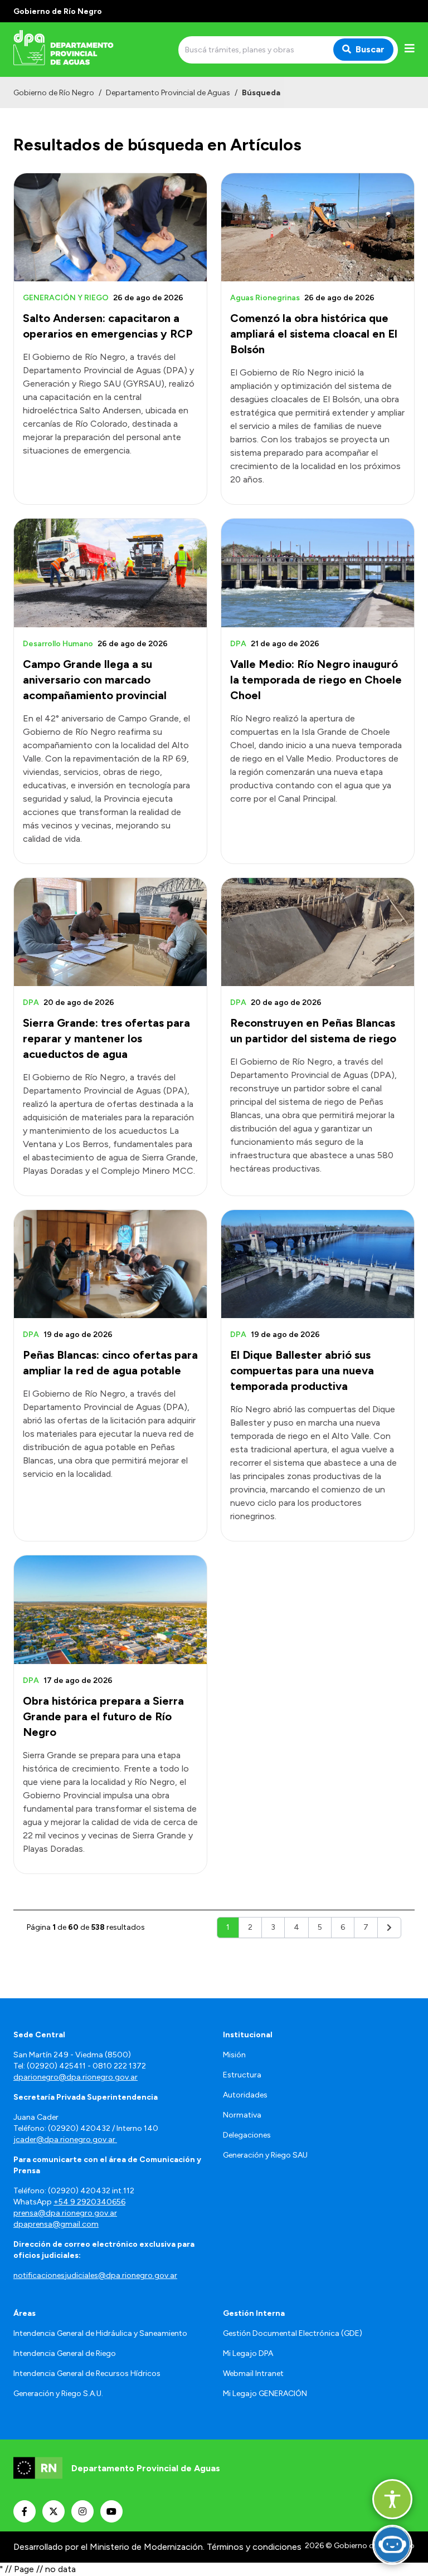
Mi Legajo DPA (248, 2353)
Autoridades (245, 2095)
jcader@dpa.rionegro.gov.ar (65, 2140)
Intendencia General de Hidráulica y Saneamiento (100, 2333)
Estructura (242, 2075)
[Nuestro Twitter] (53, 2511)
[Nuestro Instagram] (82, 2511)
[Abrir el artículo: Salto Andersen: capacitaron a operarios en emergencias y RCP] (110, 227)
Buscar (370, 49)
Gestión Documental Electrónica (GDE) (293, 2333)
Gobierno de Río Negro (54, 93)
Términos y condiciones (254, 2547)
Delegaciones (247, 2135)
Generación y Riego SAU (265, 2155)
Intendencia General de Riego (65, 2353)
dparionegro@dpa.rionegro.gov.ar (76, 2077)
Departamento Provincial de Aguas (168, 93)
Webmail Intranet (253, 2373)
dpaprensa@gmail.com (56, 2224)
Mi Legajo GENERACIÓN (265, 2394)
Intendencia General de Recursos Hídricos (87, 2373)
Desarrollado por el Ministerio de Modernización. (109, 2547)
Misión (234, 2055)
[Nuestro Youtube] (111, 2511)
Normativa (242, 2115)
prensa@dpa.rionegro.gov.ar (65, 2213)
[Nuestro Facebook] (25, 2511)
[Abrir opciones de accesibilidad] (392, 2499)
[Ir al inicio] (94, 50)
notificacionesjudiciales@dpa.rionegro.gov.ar (95, 2275)
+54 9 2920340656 (89, 2202)
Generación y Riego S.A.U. (58, 2394)
